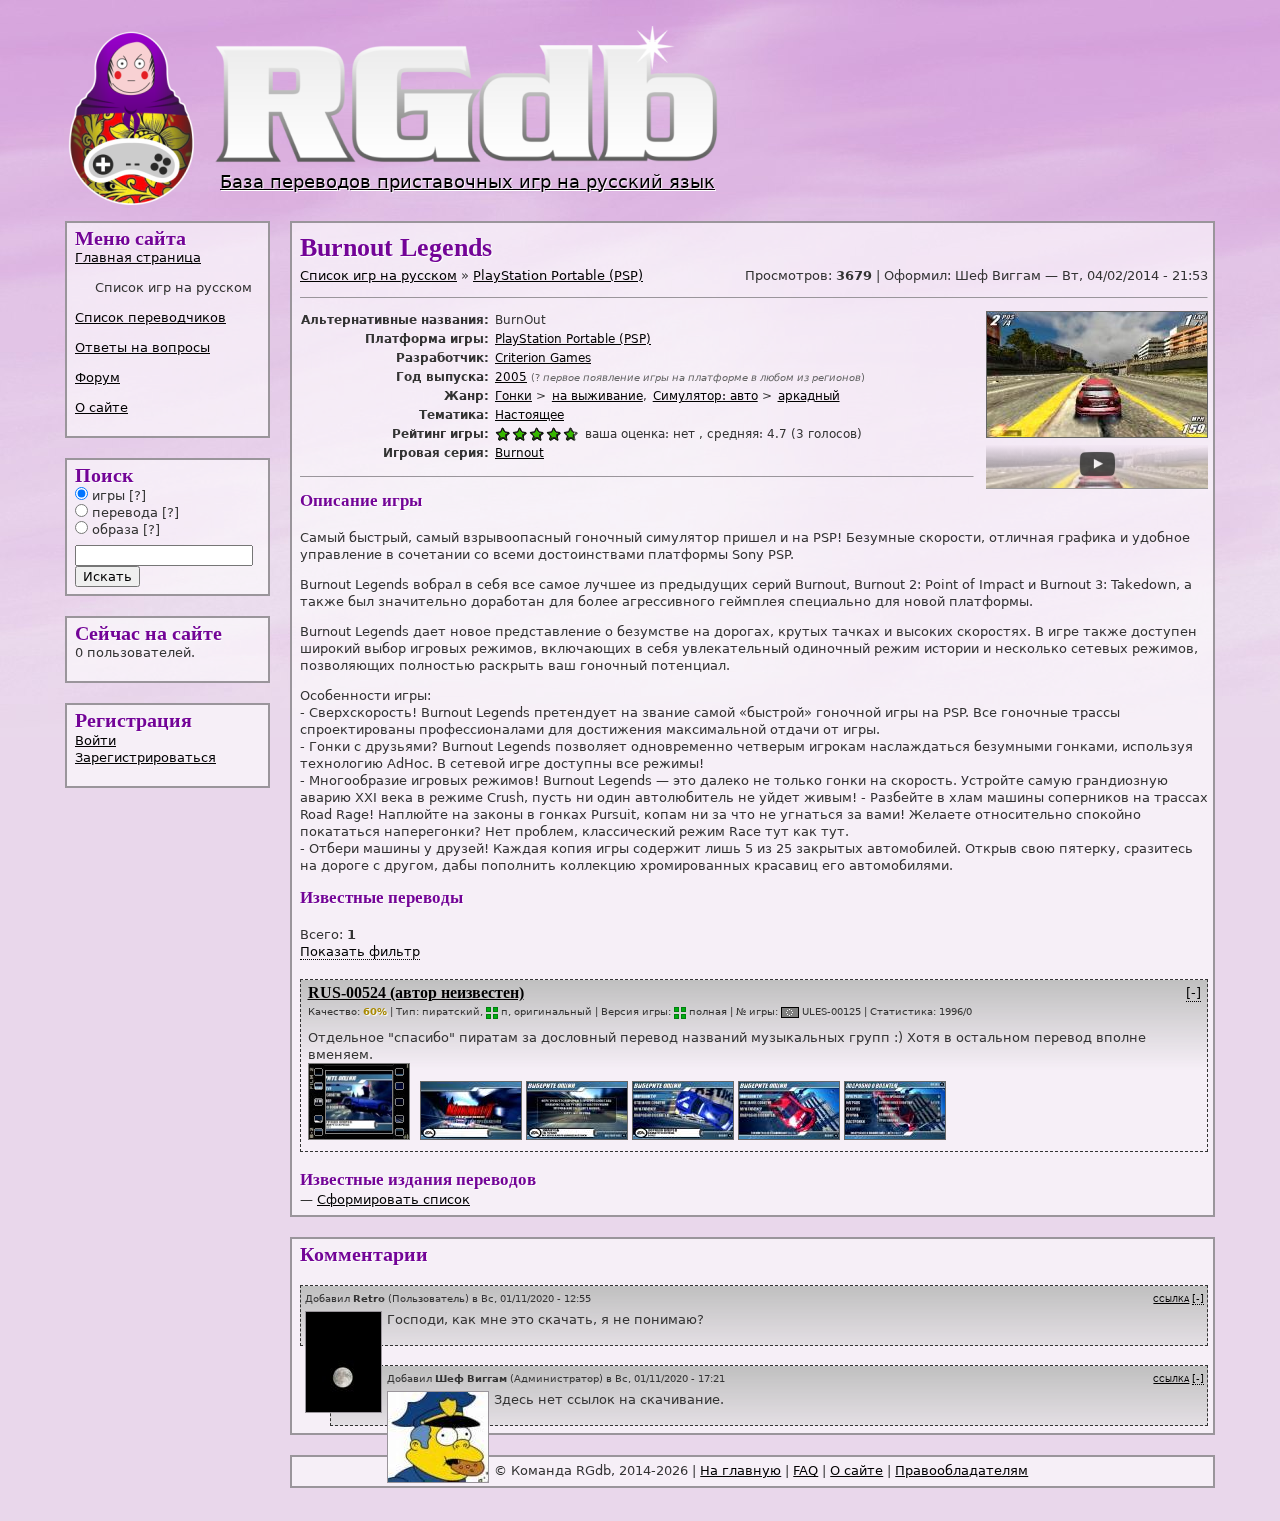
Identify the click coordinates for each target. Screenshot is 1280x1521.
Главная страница (138, 257)
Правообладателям (961, 1470)
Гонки (513, 396)
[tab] (169, 257)
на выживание (597, 396)
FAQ (805, 1470)
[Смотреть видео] (358, 1135)
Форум (97, 377)
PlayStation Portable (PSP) (558, 275)
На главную (740, 1470)
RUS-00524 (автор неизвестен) (416, 992)
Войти (95, 740)
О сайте (101, 407)
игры (106, 495)
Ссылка (1171, 1299)
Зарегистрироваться (145, 757)
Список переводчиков (150, 317)
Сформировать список (393, 1199)
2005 (511, 377)
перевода (123, 512)
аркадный (809, 396)
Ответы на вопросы (142, 347)
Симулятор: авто (705, 396)
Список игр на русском (378, 275)
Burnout (519, 453)
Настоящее (529, 415)
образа (113, 529)
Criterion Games (543, 358)
